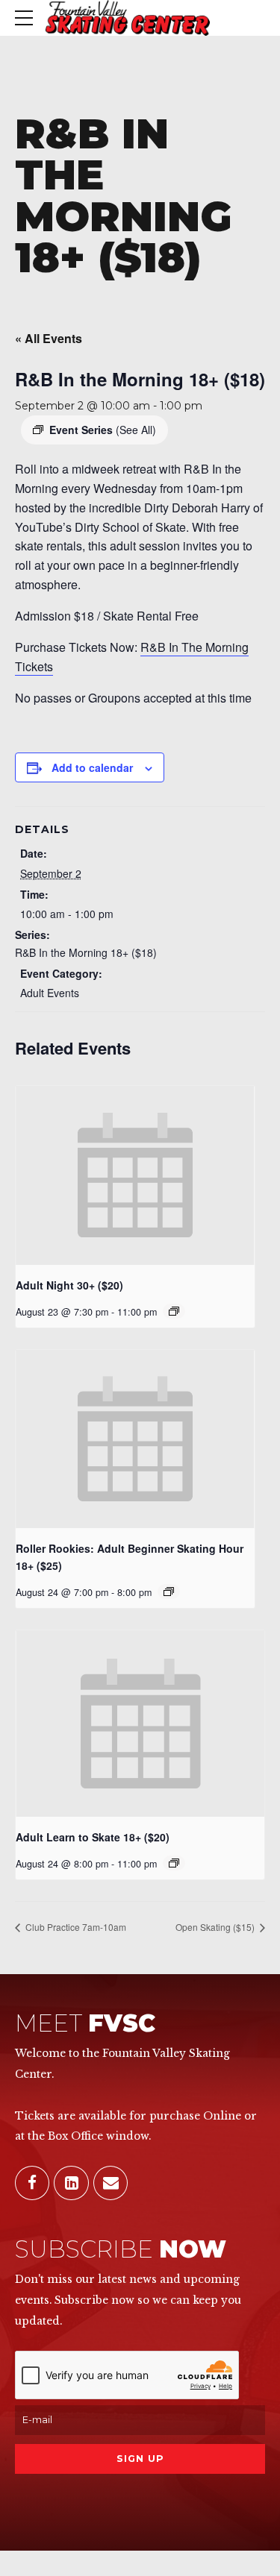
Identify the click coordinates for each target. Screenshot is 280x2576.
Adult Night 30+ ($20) (69, 1285)
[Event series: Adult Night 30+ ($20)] (174, 1311)
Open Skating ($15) (216, 1927)
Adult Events (50, 993)
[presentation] (135, 1175)
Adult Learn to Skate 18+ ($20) (93, 1837)
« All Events (49, 338)
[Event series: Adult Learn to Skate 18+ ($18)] (174, 1863)
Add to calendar (92, 767)
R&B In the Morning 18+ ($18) (86, 952)
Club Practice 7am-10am (75, 1927)
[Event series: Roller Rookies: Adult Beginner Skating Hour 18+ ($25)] (169, 1592)
